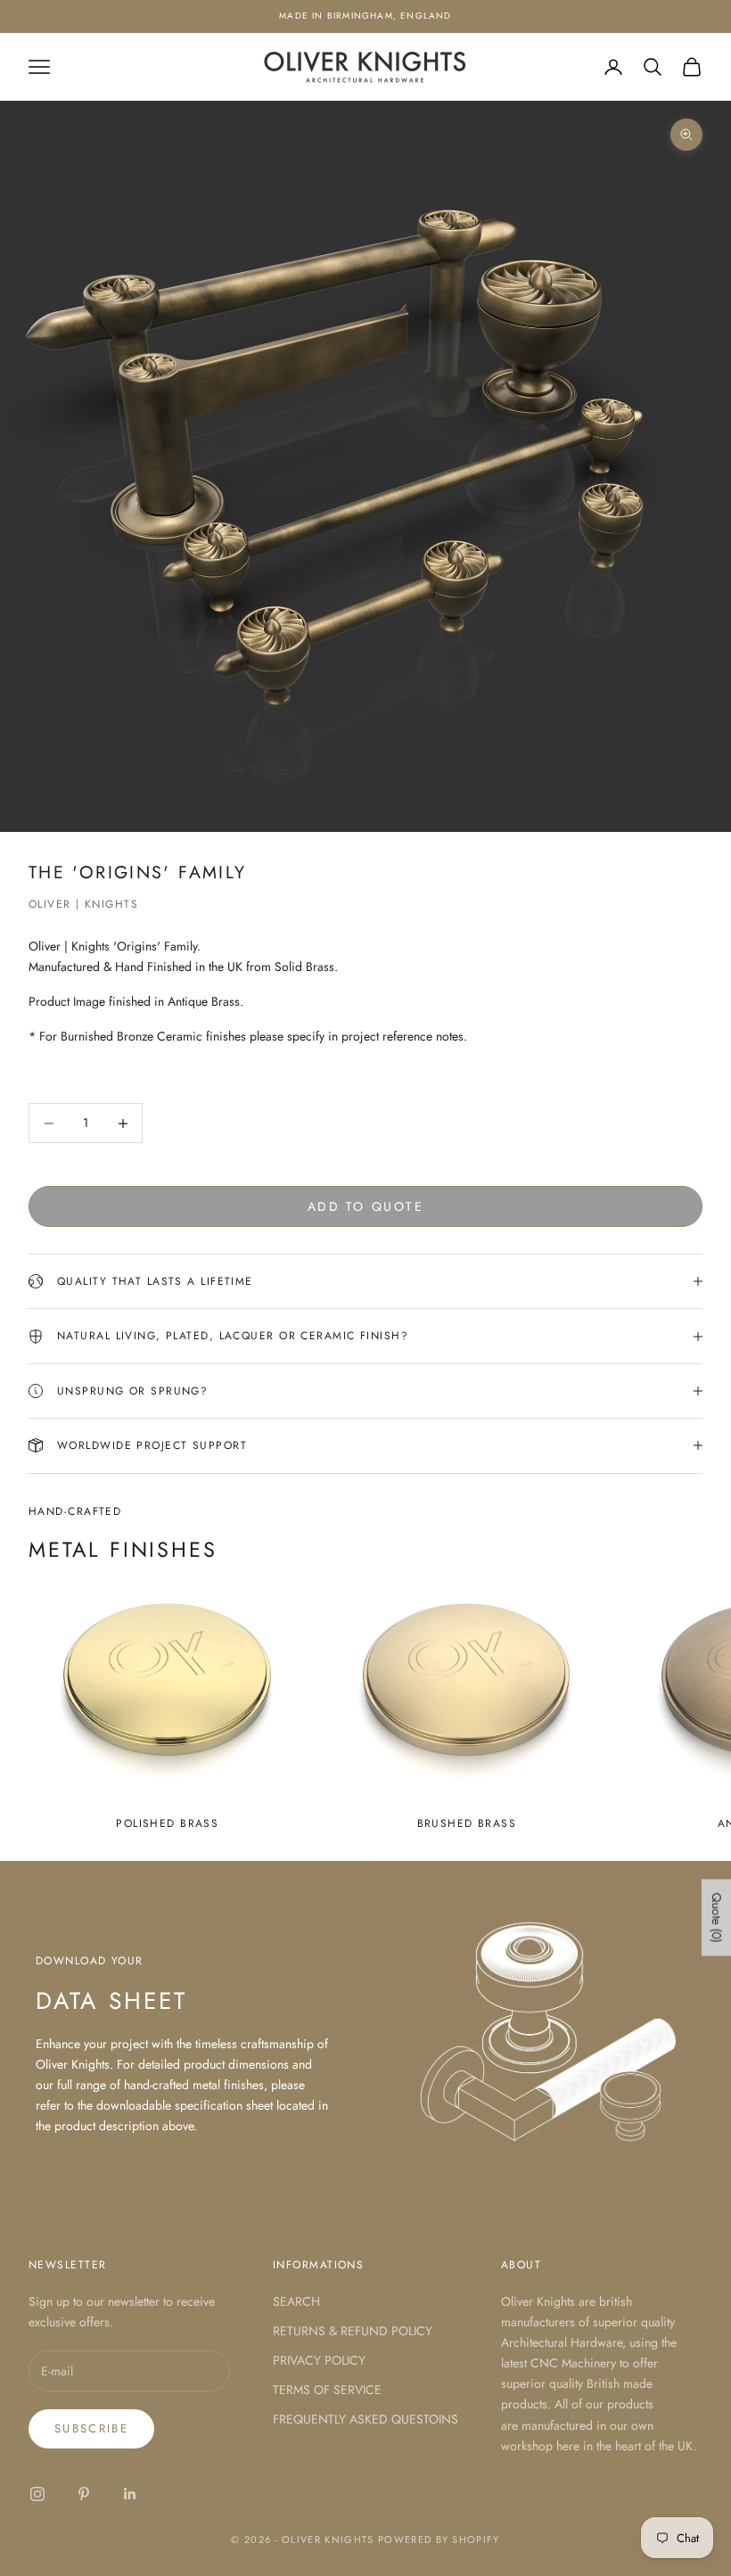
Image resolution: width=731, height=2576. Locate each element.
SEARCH (296, 2301)
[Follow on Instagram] (37, 2494)
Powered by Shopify (439, 2539)
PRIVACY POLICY (319, 2360)
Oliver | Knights (83, 904)
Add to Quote (365, 1206)
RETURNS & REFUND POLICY (353, 2331)
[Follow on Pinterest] (84, 2494)
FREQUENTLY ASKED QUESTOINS (365, 2419)
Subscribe (91, 2428)
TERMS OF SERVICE (327, 2390)
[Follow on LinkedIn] (130, 2494)
